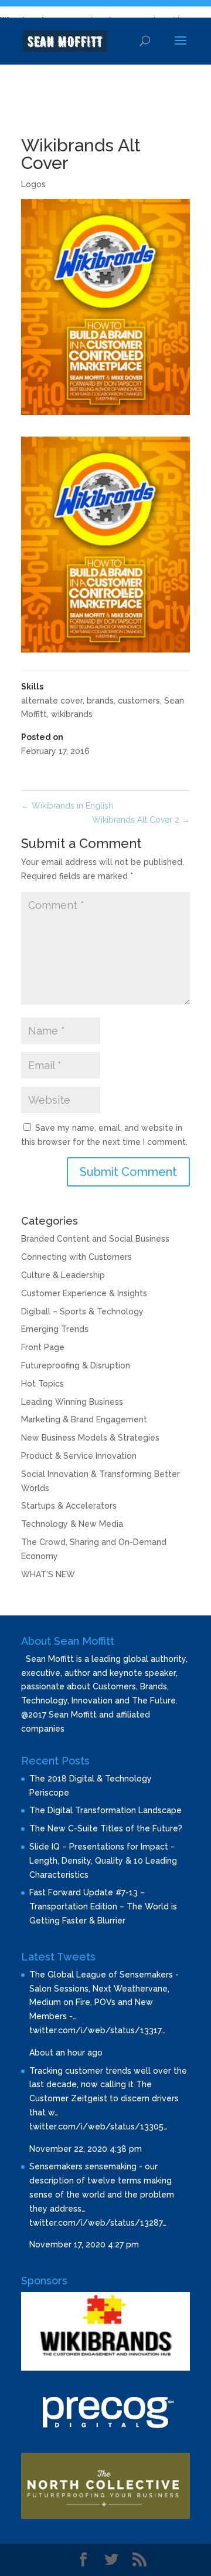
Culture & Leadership (63, 1275)
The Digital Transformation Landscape (105, 1810)
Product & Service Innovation (79, 1456)
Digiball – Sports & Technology (82, 1311)
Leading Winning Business (72, 1402)
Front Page (43, 1347)
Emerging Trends (55, 1329)
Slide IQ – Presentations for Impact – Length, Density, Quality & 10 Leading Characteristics (103, 1861)
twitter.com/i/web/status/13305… (98, 2127)
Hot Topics (42, 1384)
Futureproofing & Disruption (76, 1365)
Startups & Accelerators (69, 1506)
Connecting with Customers (76, 1257)
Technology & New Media (72, 1524)
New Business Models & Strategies (90, 1438)
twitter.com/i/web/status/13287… (98, 2223)
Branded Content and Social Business (95, 1239)
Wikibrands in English (67, 806)
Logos (33, 184)
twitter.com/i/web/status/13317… (97, 2030)
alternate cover (52, 701)
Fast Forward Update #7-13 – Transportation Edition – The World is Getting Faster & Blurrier (103, 1906)
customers (139, 701)
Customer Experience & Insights (84, 1293)
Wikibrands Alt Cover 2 (141, 820)
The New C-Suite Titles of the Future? (106, 1828)
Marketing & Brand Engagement (84, 1419)
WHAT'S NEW (48, 1574)
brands (100, 701)
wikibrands (72, 714)
